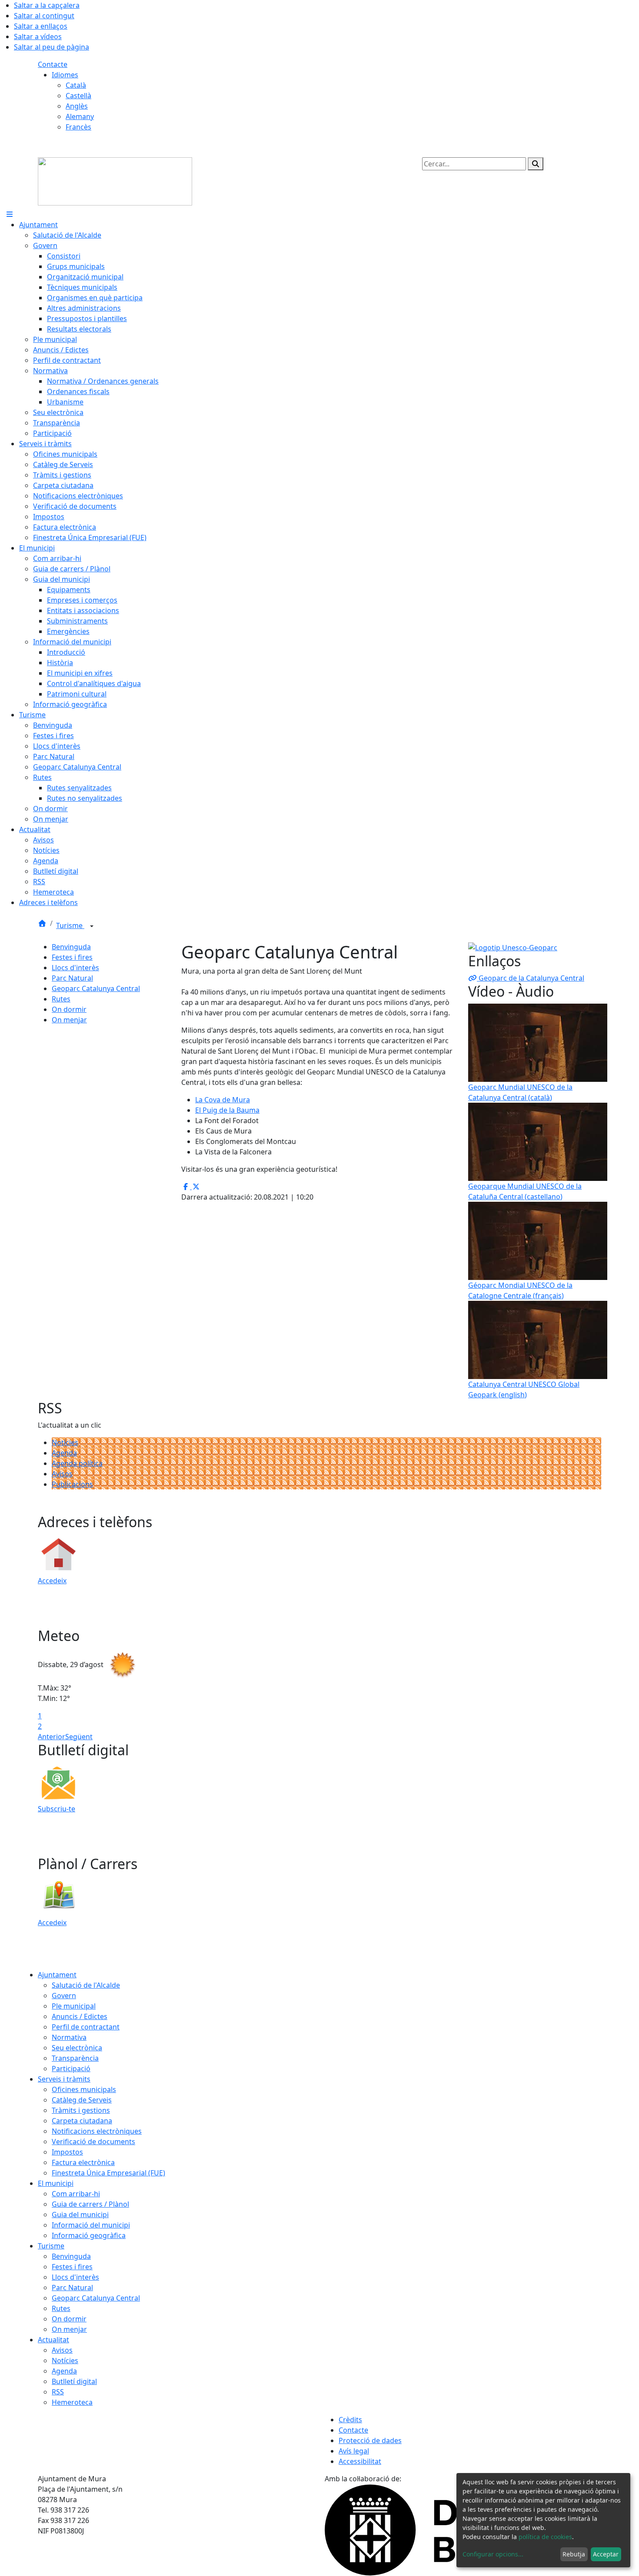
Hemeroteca (72, 2402)
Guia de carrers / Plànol (90, 2204)
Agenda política (77, 1463)
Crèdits (350, 2420)
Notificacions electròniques (97, 2131)
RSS (58, 2392)
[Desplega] (92, 926)
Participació (71, 2069)
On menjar (69, 1020)
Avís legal (354, 2451)
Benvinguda (71, 947)
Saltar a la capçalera (47, 5)
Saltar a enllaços (41, 26)
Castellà (78, 96)
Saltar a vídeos (38, 36)
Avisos (62, 1474)
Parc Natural (72, 978)
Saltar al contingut (44, 16)
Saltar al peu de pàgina (52, 47)
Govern (64, 1996)
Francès (78, 127)
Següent (79, 1737)
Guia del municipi (80, 2215)
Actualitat (53, 2340)
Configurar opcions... (493, 2554)
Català (76, 85)
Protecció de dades (370, 2440)
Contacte (53, 64)
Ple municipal (74, 2006)
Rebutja (574, 2554)
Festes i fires (72, 957)
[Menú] (10, 214)
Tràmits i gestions (81, 2110)
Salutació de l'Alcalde (86, 1985)
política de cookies (545, 2537)
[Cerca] (536, 164)
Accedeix (52, 1581)
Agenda (64, 1453)
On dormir (69, 1009)
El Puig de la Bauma (227, 1110)
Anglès (77, 106)
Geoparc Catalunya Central (96, 988)
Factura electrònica (83, 2162)
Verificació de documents (93, 2142)
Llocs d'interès (75, 968)
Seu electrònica (77, 2048)
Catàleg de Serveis (82, 2100)
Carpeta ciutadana (82, 2121)
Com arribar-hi (76, 2194)
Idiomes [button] (65, 75)
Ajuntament (57, 1975)
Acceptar (606, 2554)
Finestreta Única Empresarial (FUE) (108, 2173)
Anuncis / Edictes (80, 2016)
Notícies (65, 1442)
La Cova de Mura (223, 1100)
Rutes (61, 999)
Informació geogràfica (89, 2235)
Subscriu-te (57, 1809)
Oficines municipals (84, 2089)
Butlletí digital (74, 2381)
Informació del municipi (91, 2225)
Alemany (80, 116)
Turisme (70, 925)
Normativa (69, 2037)
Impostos (67, 2152)
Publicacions (72, 1484)
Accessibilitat (360, 2461)
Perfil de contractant (86, 2027)
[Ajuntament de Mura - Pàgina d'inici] (115, 181)
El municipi (56, 2183)
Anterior (52, 1737)
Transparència (75, 2058)
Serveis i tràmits (64, 2079)
